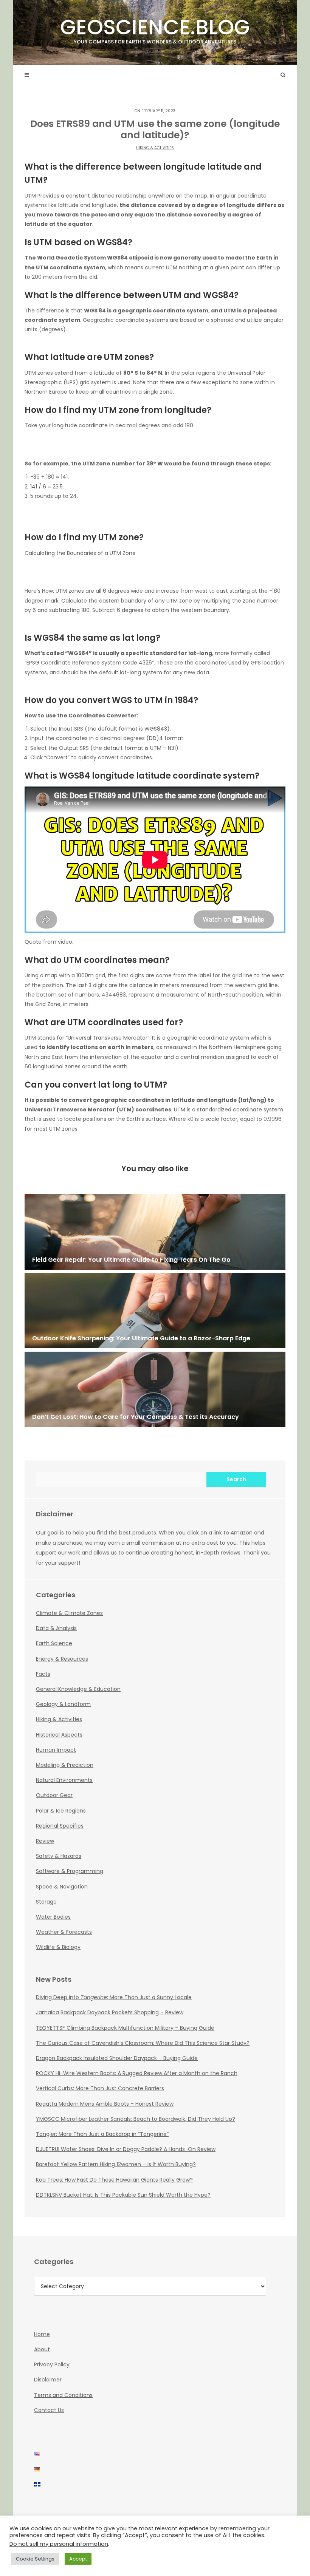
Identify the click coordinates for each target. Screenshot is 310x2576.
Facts (43, 1674)
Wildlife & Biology (58, 1947)
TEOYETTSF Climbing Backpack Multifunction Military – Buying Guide (125, 2028)
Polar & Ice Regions (61, 1811)
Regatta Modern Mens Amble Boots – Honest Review (105, 2104)
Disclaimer (48, 2380)
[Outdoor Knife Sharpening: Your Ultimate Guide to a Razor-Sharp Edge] (155, 1310)
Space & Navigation (62, 1887)
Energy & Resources (62, 1659)
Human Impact (56, 1750)
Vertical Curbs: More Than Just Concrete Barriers (100, 2088)
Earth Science (54, 1643)
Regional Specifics (60, 1826)
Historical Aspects (59, 1735)
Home (42, 2334)
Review (45, 1841)
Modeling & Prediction (65, 1765)
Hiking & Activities (155, 148)
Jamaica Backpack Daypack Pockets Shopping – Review (110, 2012)
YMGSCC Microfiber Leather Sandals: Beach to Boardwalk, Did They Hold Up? (136, 2119)
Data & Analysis (56, 1628)
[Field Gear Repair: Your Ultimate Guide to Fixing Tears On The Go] (155, 1232)
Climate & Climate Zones (69, 1613)
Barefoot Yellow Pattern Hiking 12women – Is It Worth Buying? (116, 2164)
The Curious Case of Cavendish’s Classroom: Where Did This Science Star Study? (143, 2043)
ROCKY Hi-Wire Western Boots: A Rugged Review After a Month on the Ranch (137, 2073)
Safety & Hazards (59, 1856)
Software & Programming (70, 1871)
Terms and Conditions (63, 2395)
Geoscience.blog (155, 29)
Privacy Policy (52, 2364)
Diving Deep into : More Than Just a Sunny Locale (114, 1997)
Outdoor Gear (54, 1795)
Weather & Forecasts (64, 1932)
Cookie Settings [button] (35, 2559)
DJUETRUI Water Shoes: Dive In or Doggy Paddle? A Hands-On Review (126, 2149)
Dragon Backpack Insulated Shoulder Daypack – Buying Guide (117, 2058)
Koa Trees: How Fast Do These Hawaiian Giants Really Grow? (114, 2180)
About (42, 2349)
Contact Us (49, 2410)
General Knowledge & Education (78, 1689)
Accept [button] (78, 2559)
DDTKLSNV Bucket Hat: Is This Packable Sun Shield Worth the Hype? (123, 2195)
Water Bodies (53, 1917)
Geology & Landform (63, 1704)
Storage (46, 1902)
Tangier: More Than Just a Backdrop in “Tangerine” (102, 2134)
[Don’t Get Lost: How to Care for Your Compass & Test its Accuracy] (155, 1389)
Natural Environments (64, 1780)
